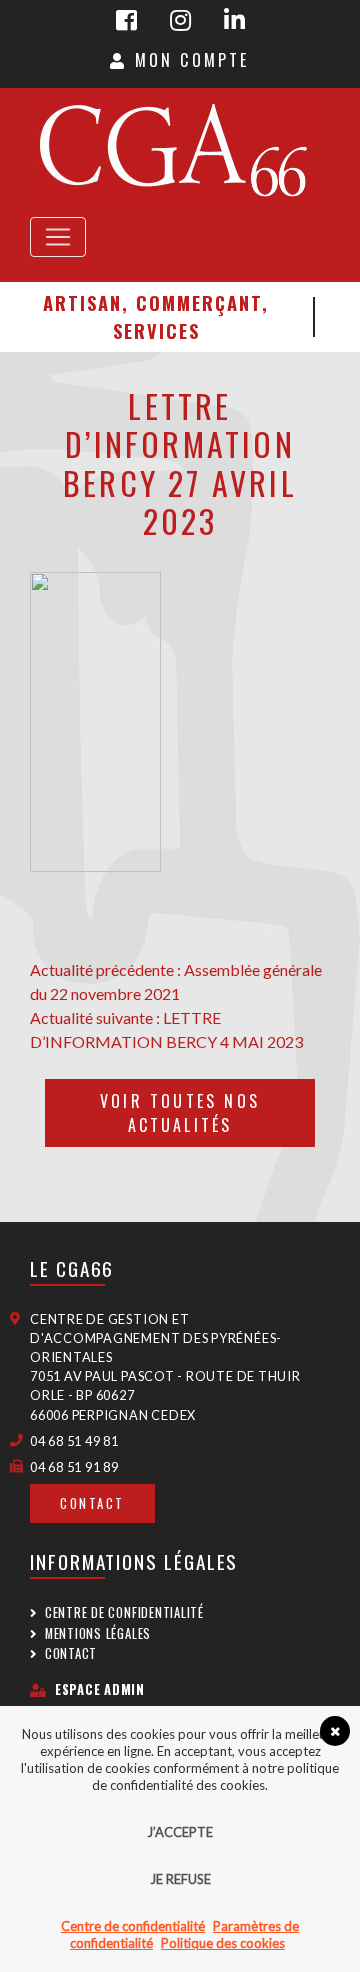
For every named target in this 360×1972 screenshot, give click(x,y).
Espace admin (100, 1689)
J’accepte (180, 1832)
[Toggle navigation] (58, 237)
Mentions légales (98, 1633)
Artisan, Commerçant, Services (156, 316)
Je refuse (180, 1879)
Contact (92, 1503)
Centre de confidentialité (124, 1612)
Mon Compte (188, 60)
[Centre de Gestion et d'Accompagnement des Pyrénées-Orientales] (173, 145)
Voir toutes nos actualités (180, 1113)
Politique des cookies (223, 1943)
